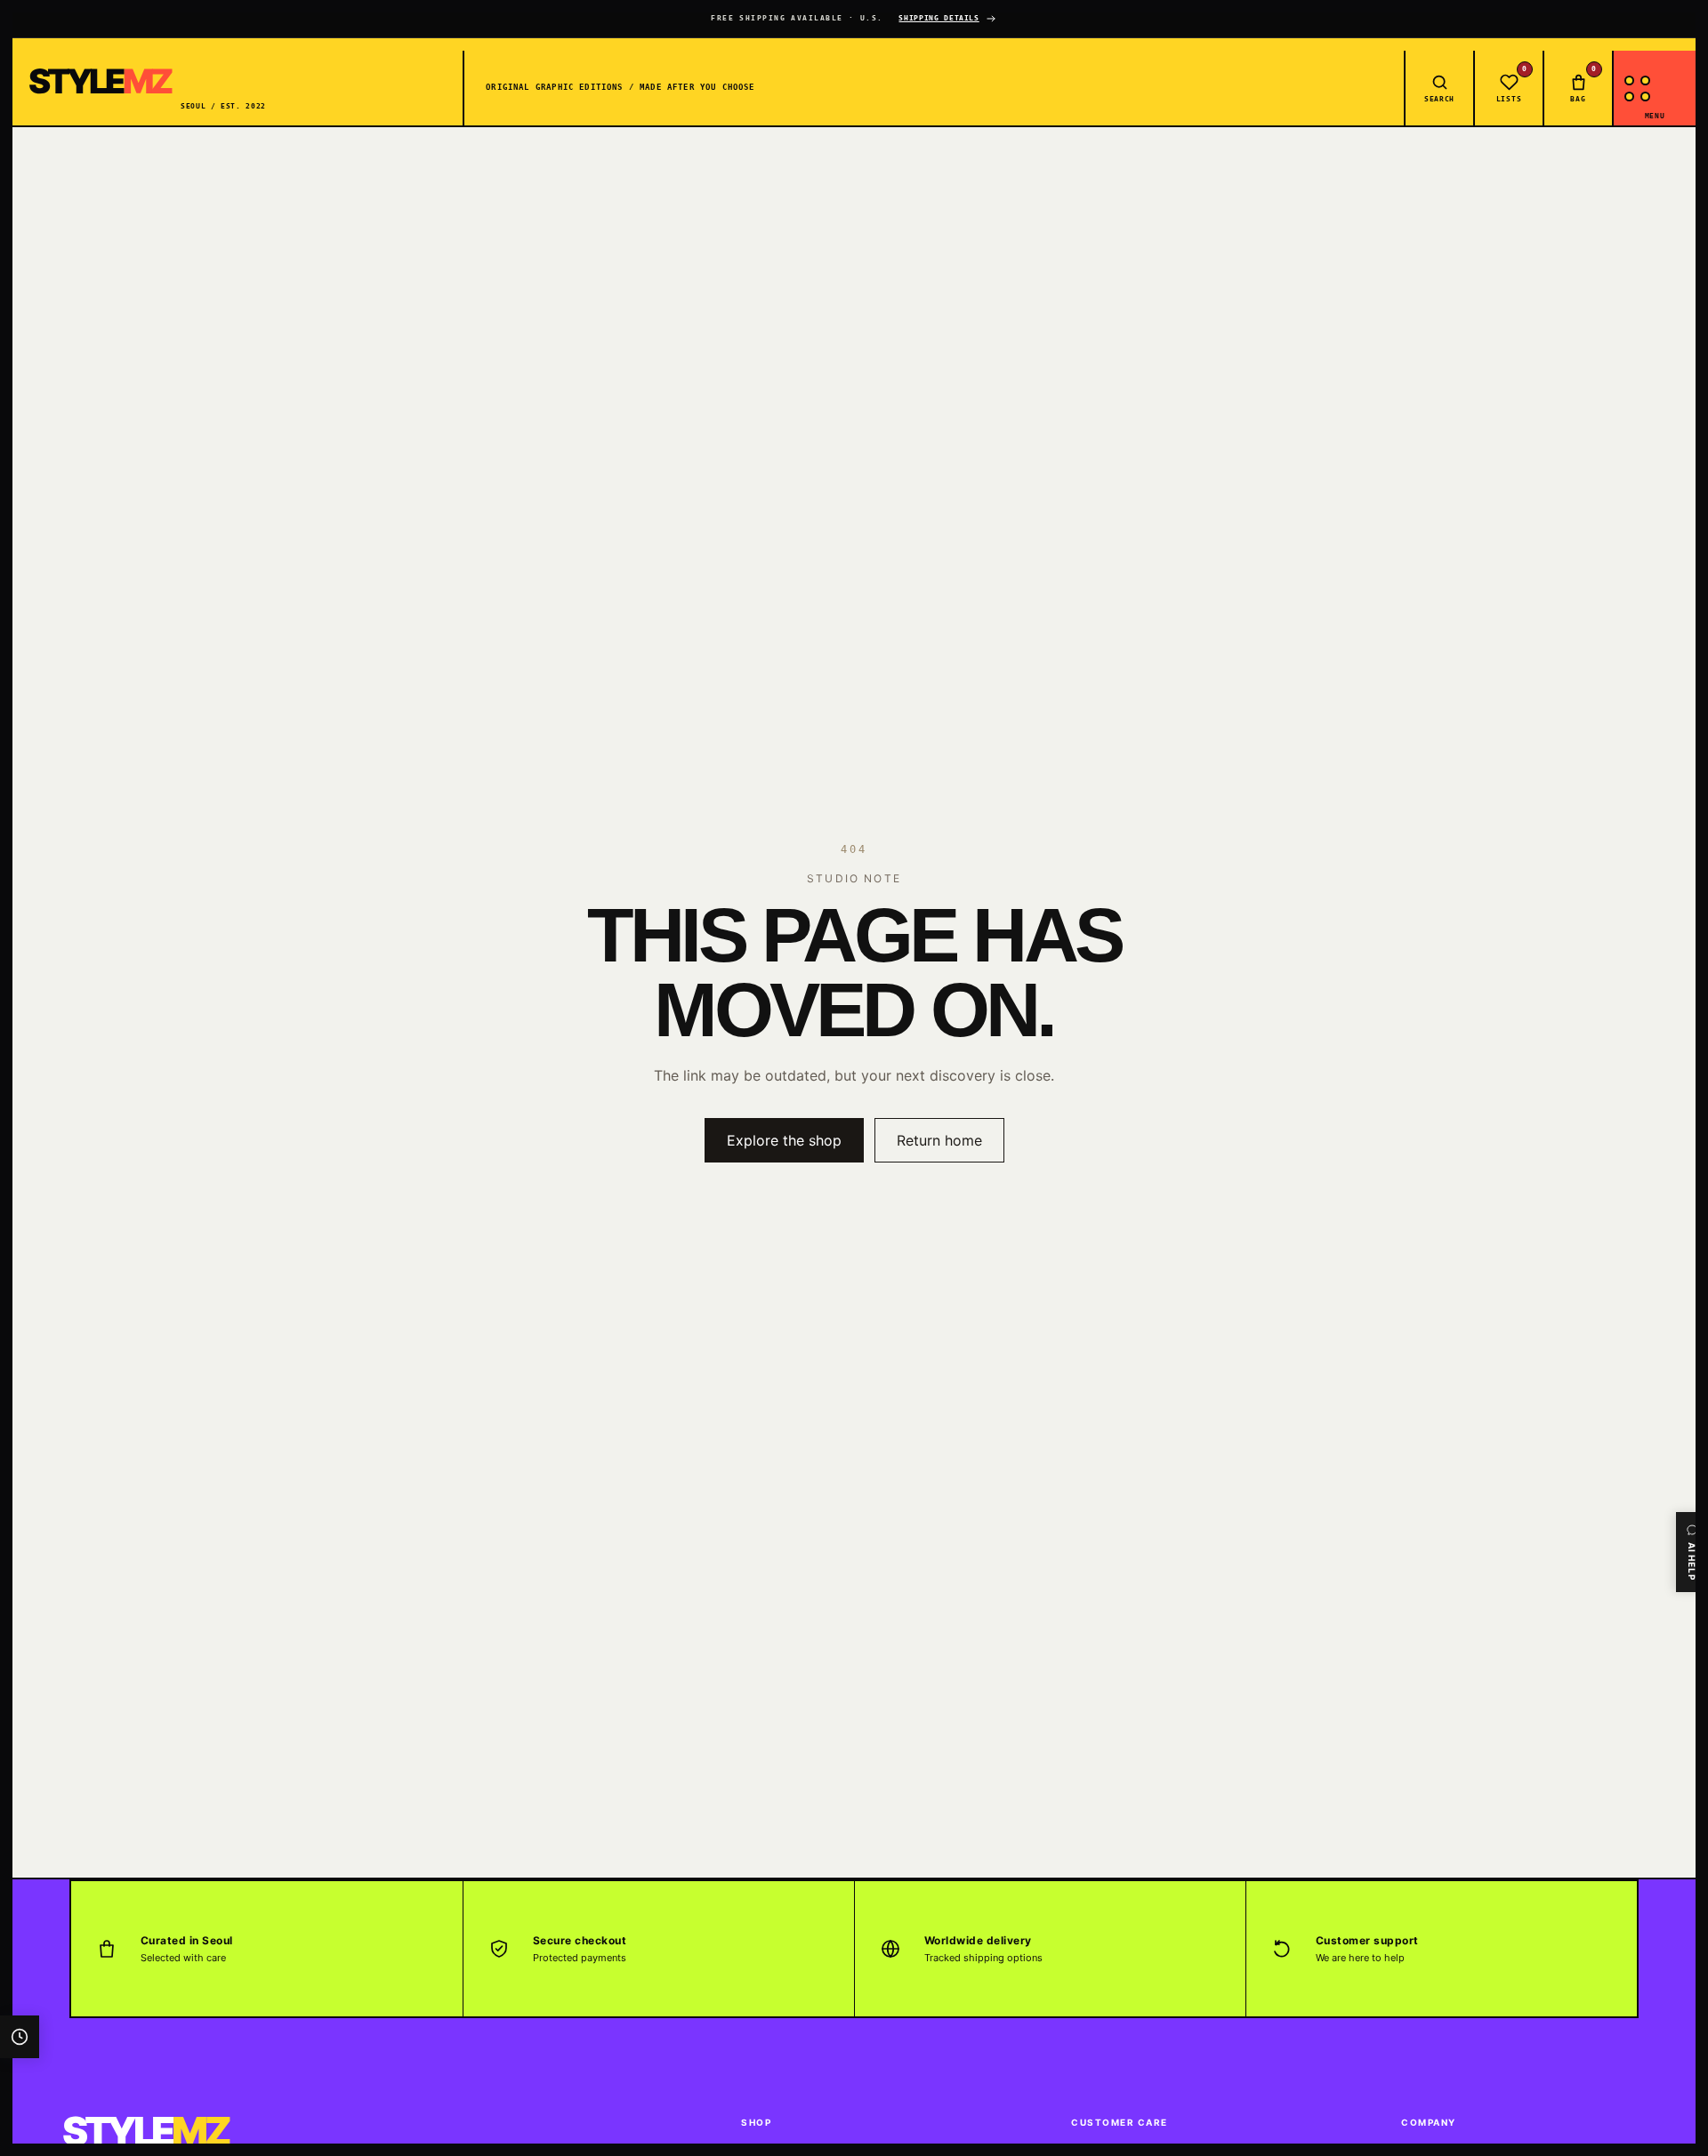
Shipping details (939, 18)
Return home (939, 1140)
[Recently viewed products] (20, 2037)
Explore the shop (784, 1140)
